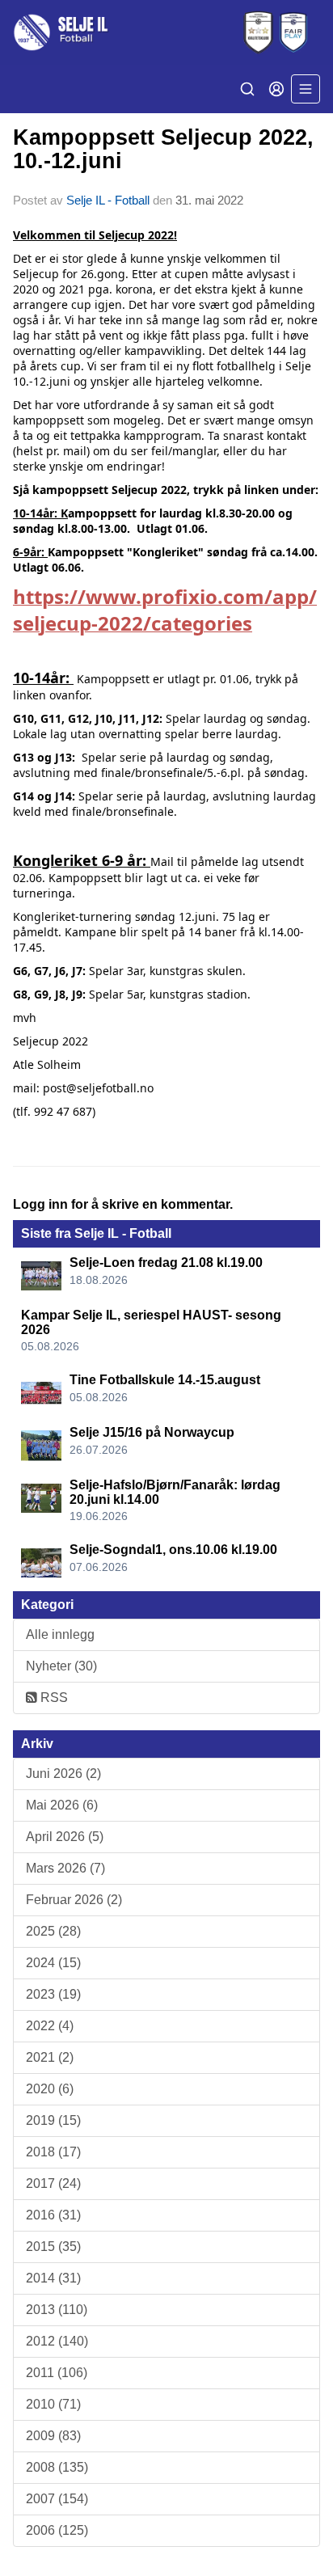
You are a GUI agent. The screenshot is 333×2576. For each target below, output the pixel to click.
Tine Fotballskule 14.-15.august (165, 1380)
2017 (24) (53, 2183)
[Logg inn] (276, 89)
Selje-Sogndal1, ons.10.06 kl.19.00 (173, 1550)
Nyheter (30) (61, 1666)
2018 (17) (53, 2152)
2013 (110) (57, 2310)
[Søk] (247, 89)
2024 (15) (53, 1963)
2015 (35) (53, 2247)
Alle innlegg (60, 1634)
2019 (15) (53, 2120)
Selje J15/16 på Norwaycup (152, 1432)
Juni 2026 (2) (63, 1774)
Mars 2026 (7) (65, 1868)
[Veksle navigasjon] (306, 89)
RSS (53, 1698)
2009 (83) (53, 2436)
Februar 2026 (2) (74, 1900)
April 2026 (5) (65, 1837)
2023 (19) (53, 1994)
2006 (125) (57, 2530)
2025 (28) (53, 1931)
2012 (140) (57, 2341)
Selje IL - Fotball (108, 200)
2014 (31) (53, 2278)
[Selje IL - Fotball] (166, 32)
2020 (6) (50, 2089)
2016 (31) (53, 2215)
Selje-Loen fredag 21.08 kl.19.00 (166, 1263)
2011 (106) (57, 2373)
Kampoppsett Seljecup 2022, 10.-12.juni (163, 149)
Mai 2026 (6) (62, 1805)
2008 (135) (57, 2467)
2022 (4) (50, 2026)
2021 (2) (50, 2057)
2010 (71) (53, 2404)
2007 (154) (57, 2499)
